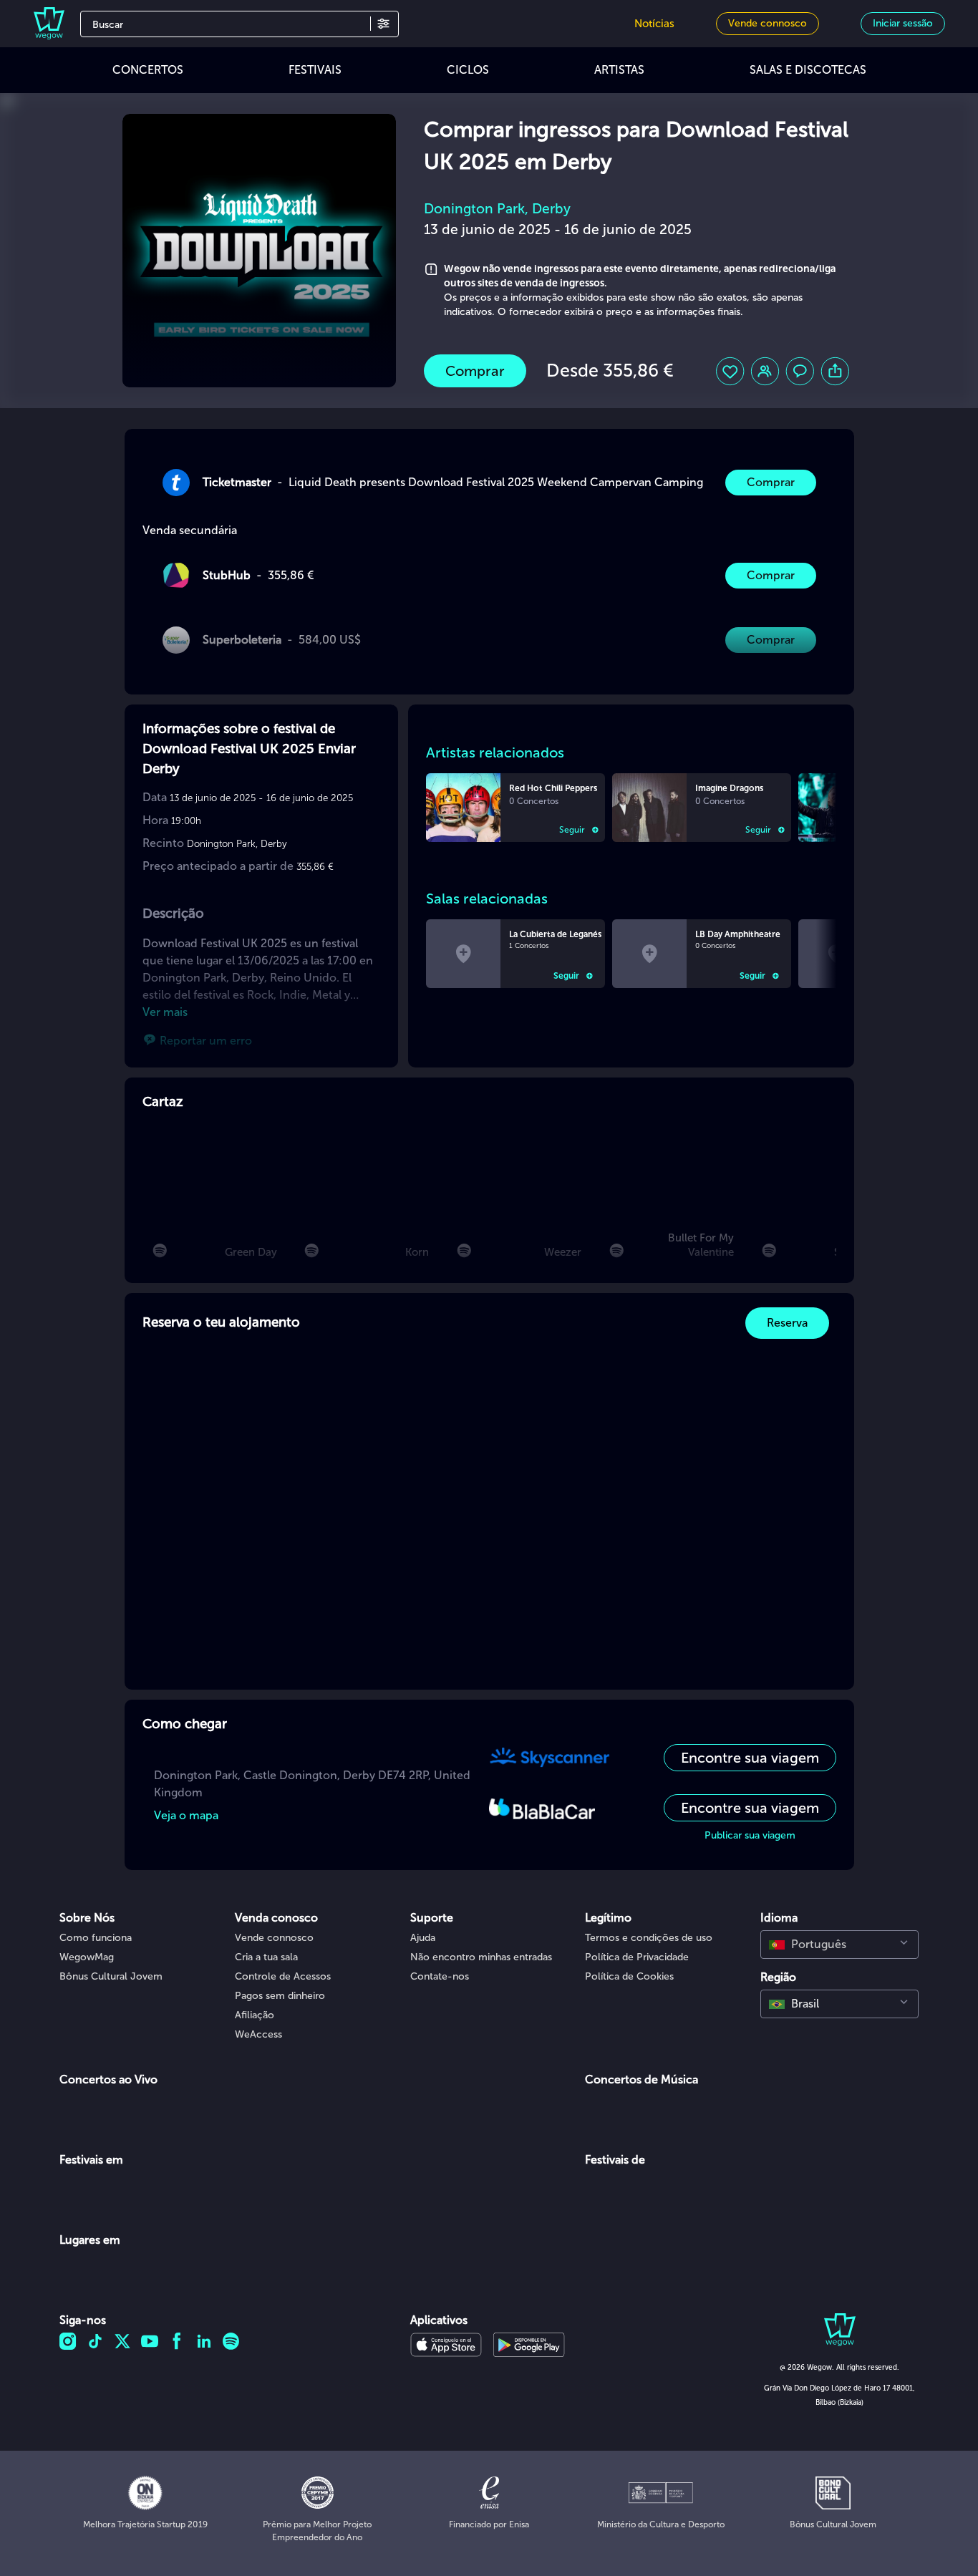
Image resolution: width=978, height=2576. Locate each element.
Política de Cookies (629, 1976)
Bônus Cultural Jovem (111, 1976)
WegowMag (87, 1957)
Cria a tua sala (266, 1957)
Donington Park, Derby (497, 209)
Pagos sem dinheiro (280, 1996)
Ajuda (423, 1938)
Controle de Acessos (283, 1976)
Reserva (787, 1323)
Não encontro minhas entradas (481, 1957)
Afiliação (255, 2015)
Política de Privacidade (637, 1957)
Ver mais (165, 1012)
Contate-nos (440, 1976)
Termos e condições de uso (649, 1938)
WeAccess (258, 2034)
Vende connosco (274, 1938)
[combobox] (839, 1945)
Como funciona (96, 1938)
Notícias (654, 24)
